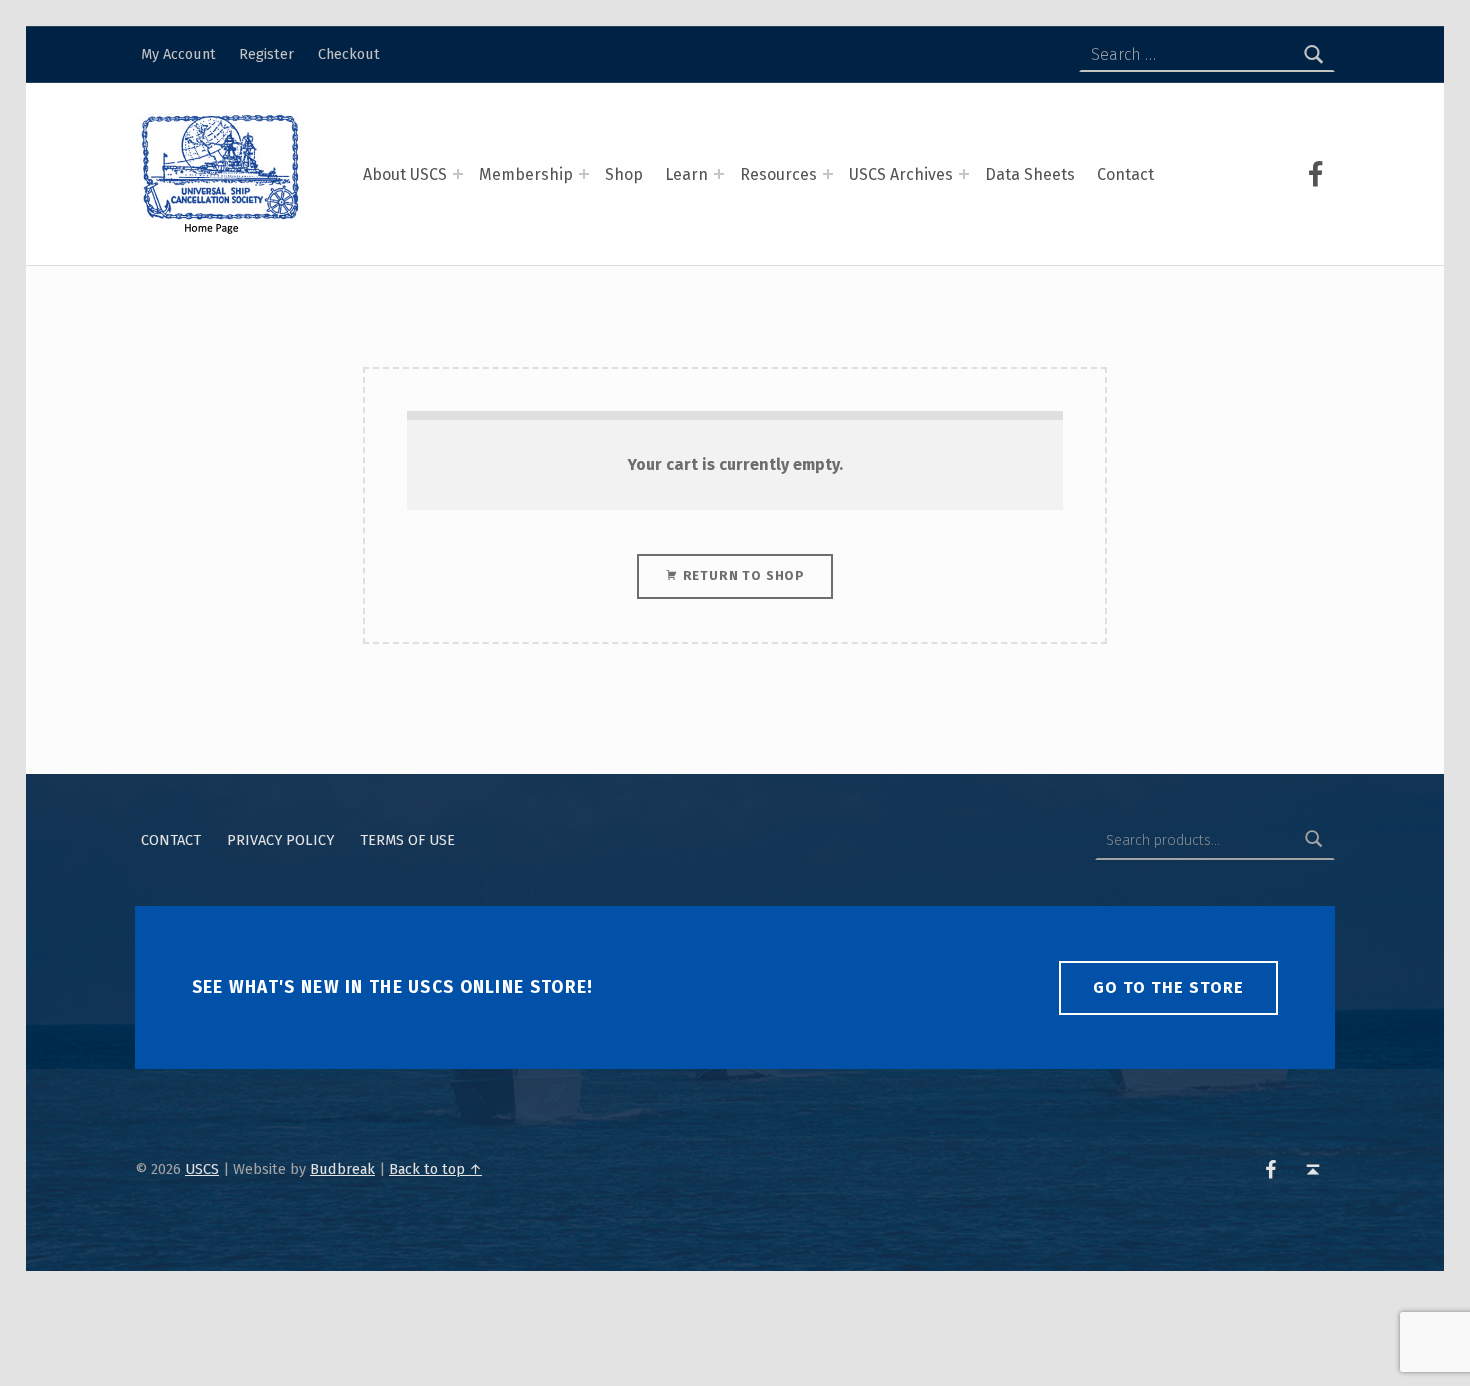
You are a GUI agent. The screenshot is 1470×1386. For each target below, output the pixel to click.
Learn (686, 174)
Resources (778, 174)
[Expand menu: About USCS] (458, 174)
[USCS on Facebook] (1316, 174)
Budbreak (342, 1169)
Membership (526, 174)
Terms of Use (407, 840)
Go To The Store (1168, 987)
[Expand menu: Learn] (719, 174)
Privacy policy (280, 840)
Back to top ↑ (435, 1169)
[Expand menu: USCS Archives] (964, 174)
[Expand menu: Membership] (584, 174)
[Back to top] (1312, 1170)
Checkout (349, 54)
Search (1314, 840)
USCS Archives (901, 174)
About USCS (405, 174)
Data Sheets (1030, 174)
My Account (178, 54)
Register (266, 54)
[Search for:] (1207, 55)
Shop (624, 174)
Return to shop (742, 575)
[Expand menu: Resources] (828, 174)
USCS (202, 1169)
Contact (1125, 174)
